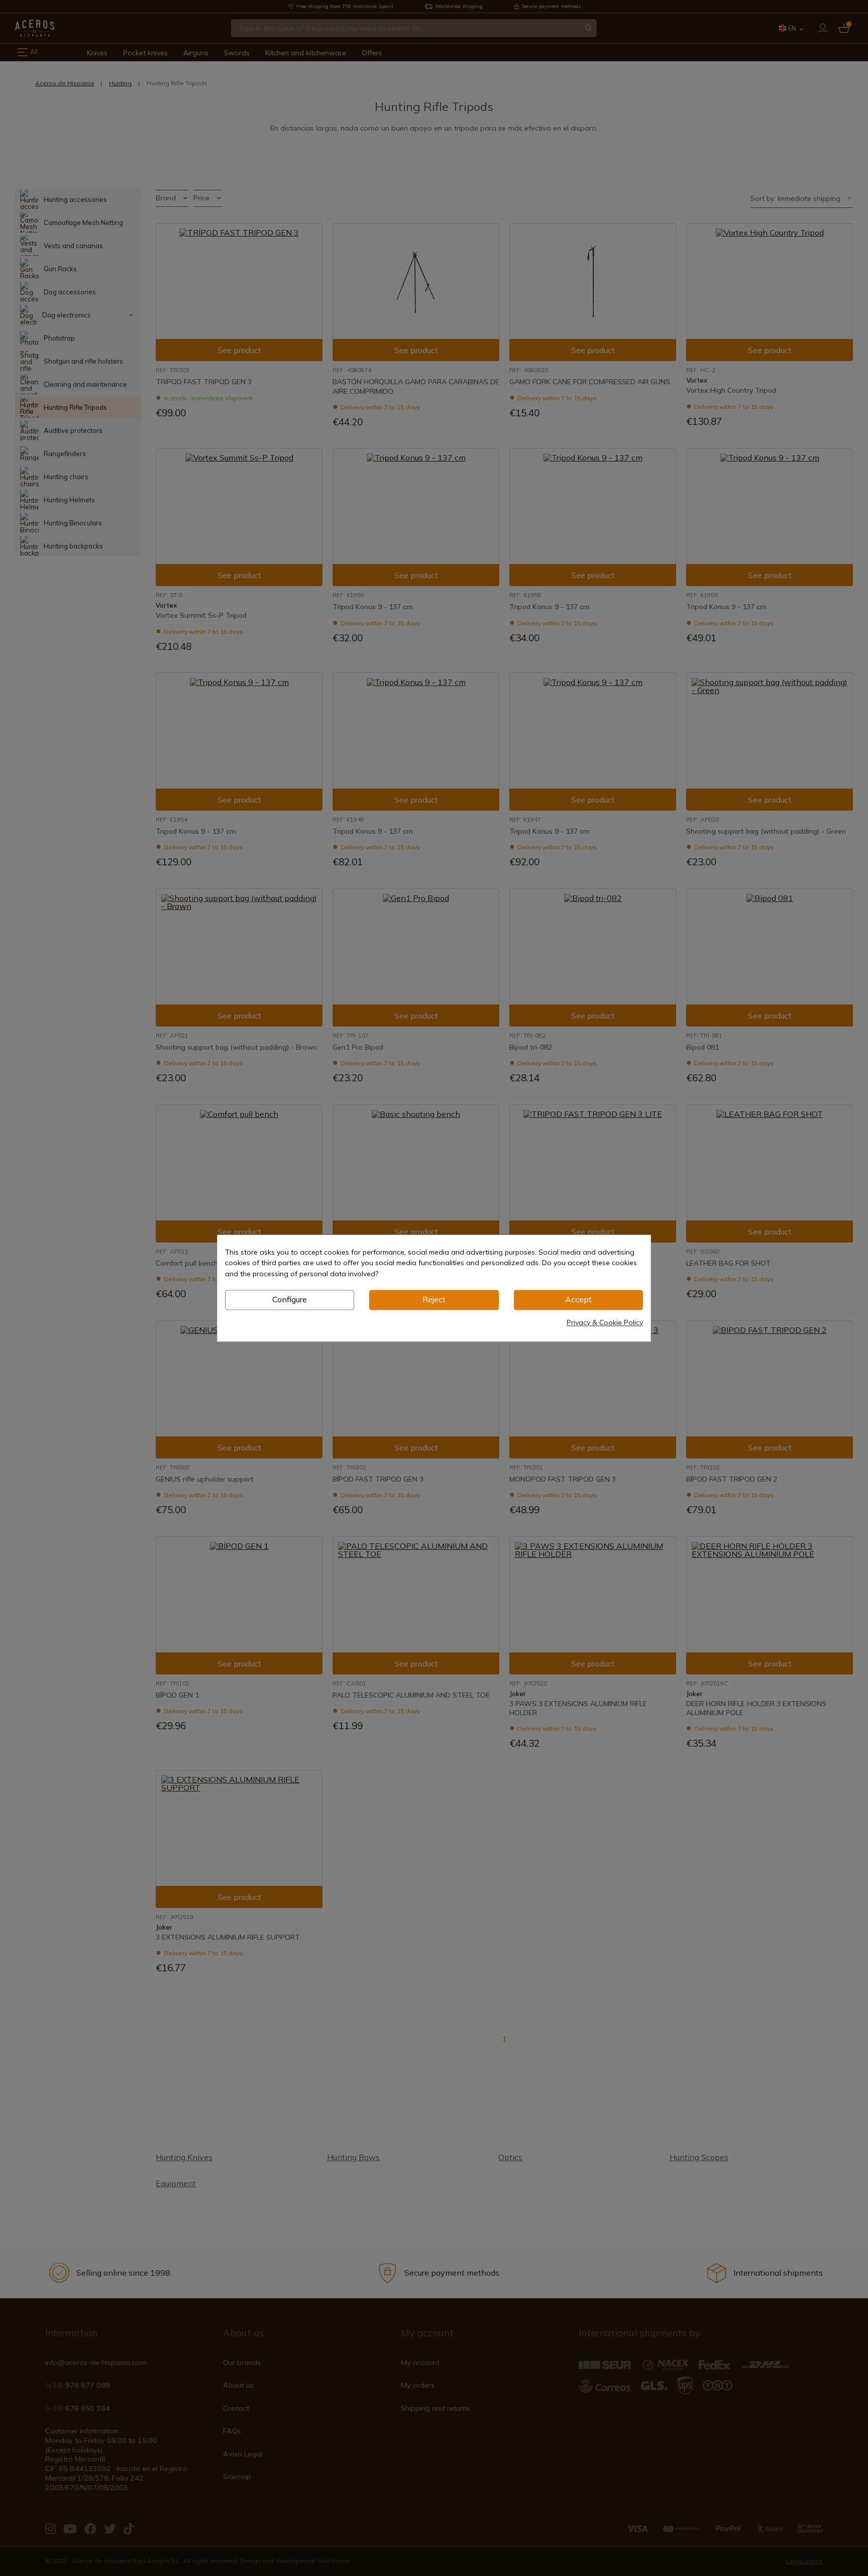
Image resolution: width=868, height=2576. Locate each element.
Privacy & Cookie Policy (605, 1322)
